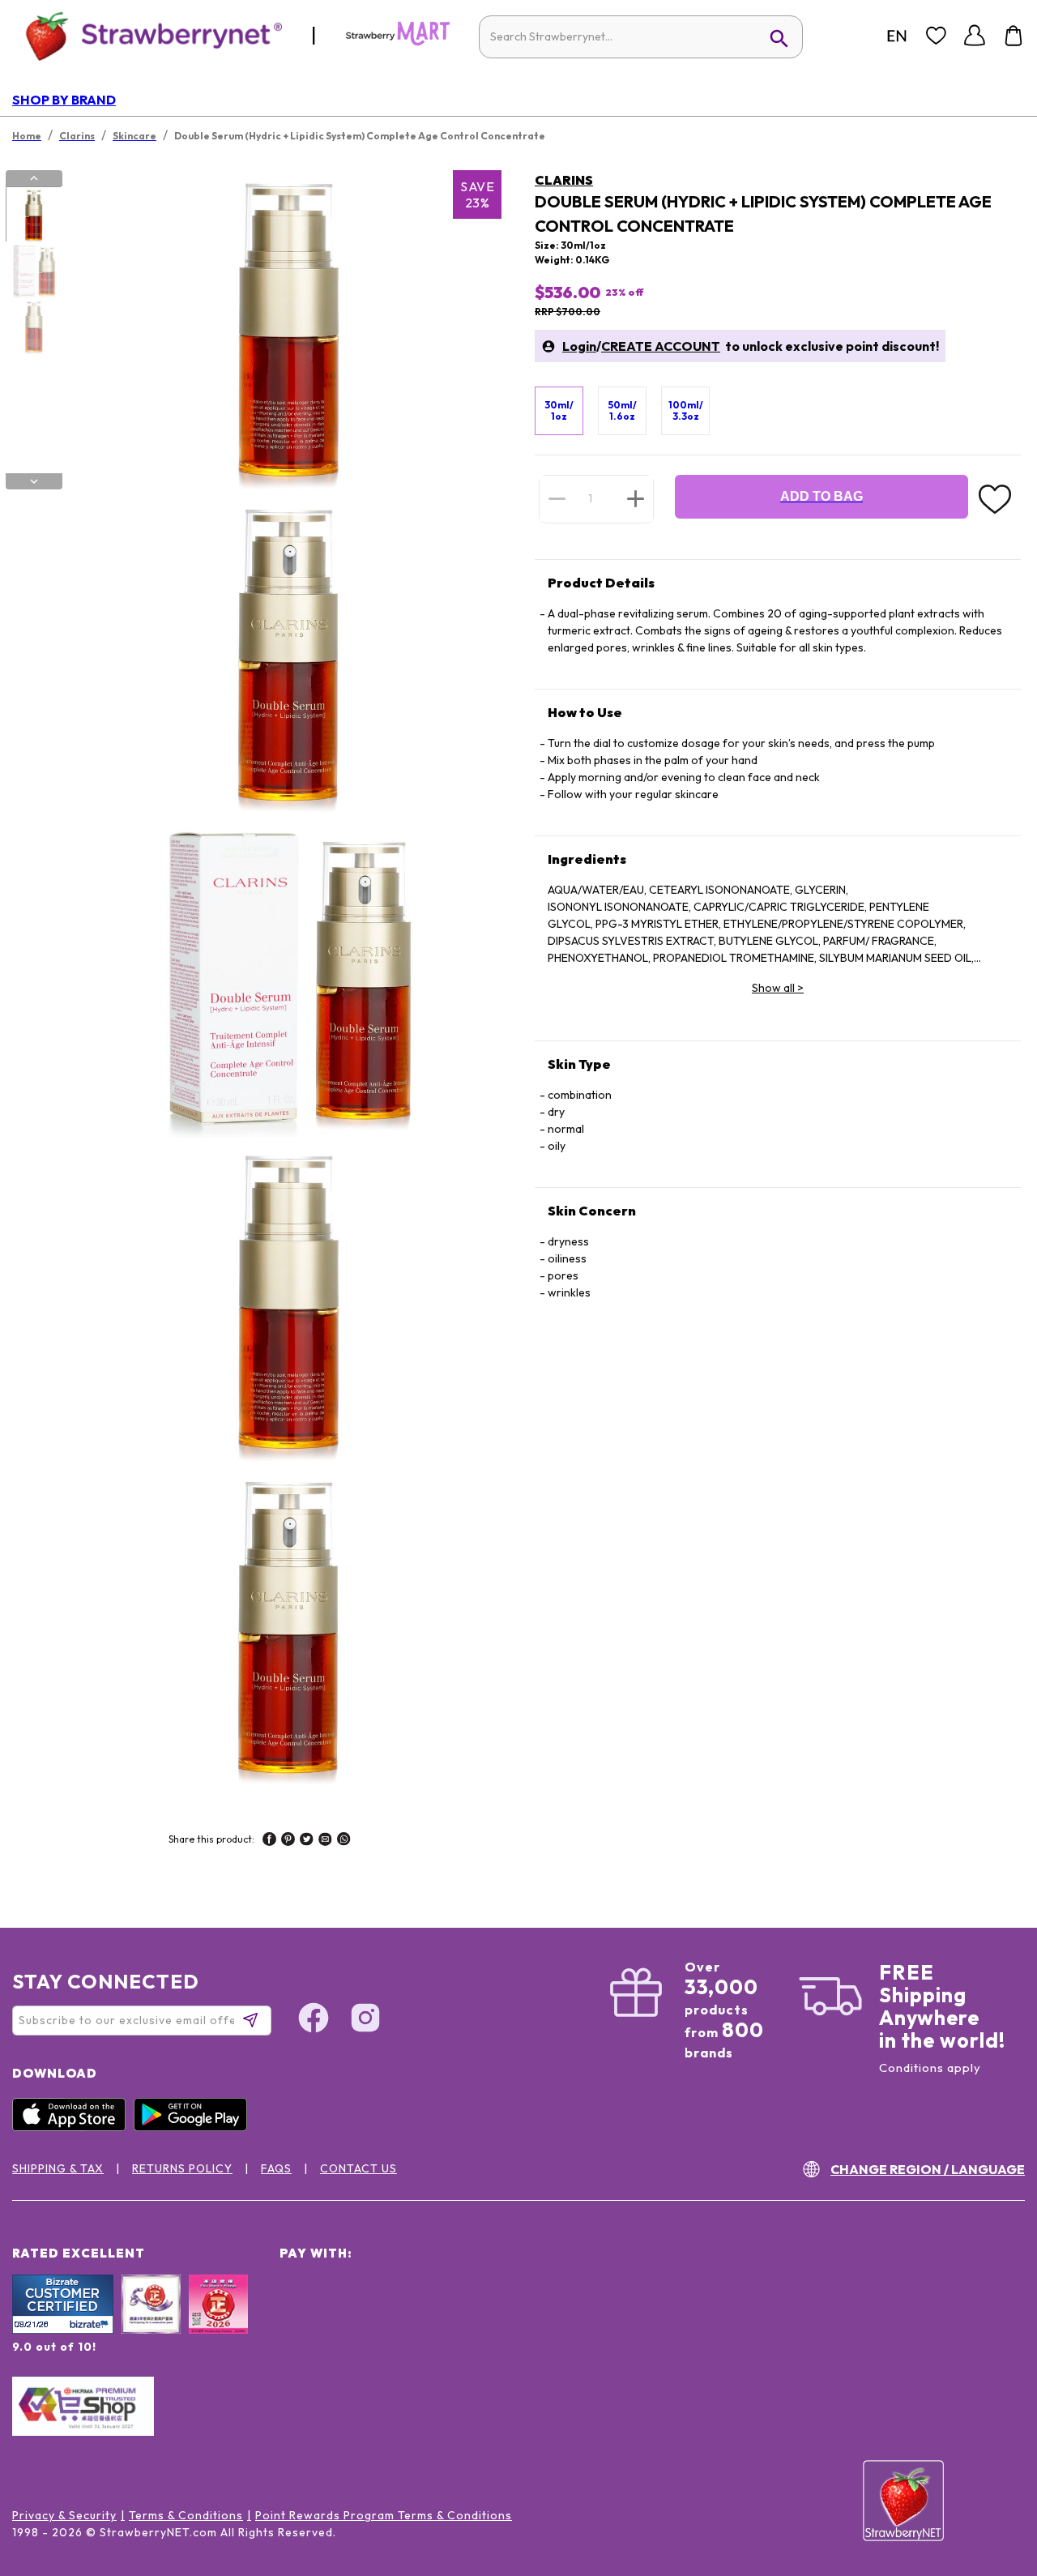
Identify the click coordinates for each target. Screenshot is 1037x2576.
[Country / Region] (897, 36)
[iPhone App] (73, 2127)
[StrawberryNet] (147, 35)
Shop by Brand (64, 100)
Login (579, 346)
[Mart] (398, 42)
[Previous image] (34, 178)
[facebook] (269, 1841)
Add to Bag (821, 496)
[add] (636, 498)
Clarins (564, 180)
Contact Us (358, 2168)
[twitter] (307, 1841)
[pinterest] (288, 1841)
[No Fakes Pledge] (218, 2322)
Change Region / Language (928, 2169)
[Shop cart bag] (1014, 36)
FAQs (276, 2168)
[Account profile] (975, 36)
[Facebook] (314, 2020)
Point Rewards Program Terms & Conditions (384, 2515)
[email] (325, 1841)
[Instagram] (365, 2020)
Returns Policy (182, 2168)
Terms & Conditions (186, 2515)
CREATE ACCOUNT (661, 346)
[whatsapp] (344, 1841)
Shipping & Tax (58, 2168)
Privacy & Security (64, 2515)
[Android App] (194, 2127)
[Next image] (34, 481)
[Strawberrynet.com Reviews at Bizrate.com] (63, 2330)
